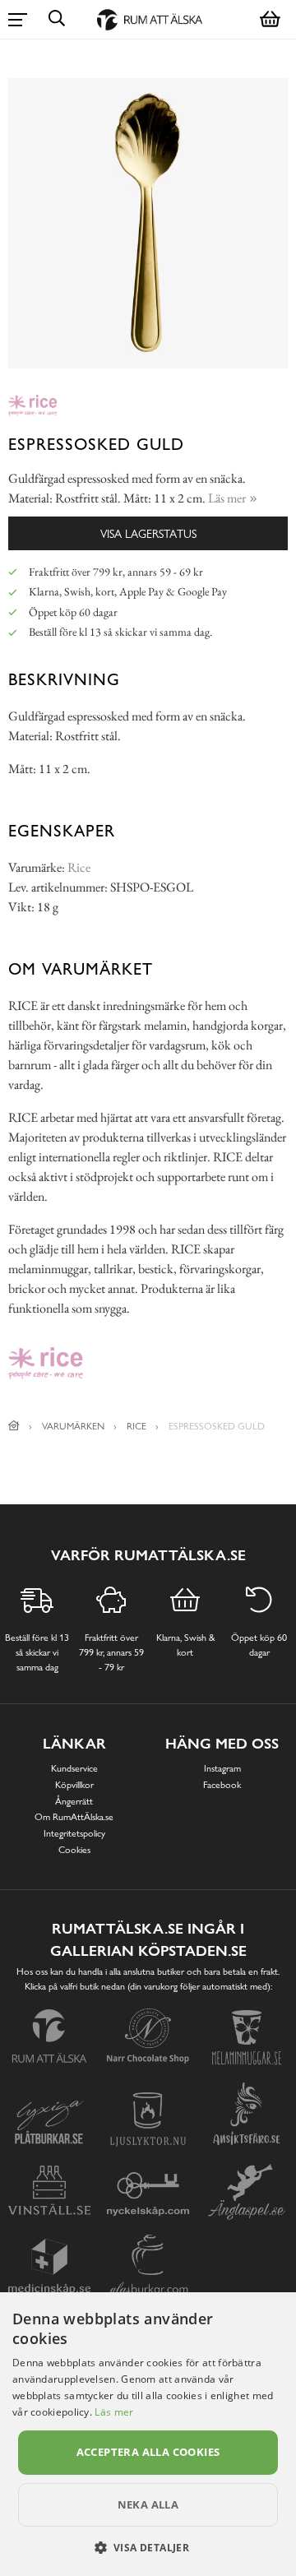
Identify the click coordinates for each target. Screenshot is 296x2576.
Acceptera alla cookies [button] (148, 2452)
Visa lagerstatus (148, 533)
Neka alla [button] (148, 2504)
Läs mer (114, 2412)
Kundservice (74, 1768)
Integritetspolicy (74, 1833)
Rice (79, 867)
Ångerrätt (74, 1801)
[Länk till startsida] (14, 1426)
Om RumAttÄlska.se (74, 1817)
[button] (148, 2547)
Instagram (222, 1768)
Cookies (74, 1850)
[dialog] (148, 2434)
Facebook (222, 1785)
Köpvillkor (74, 1785)
